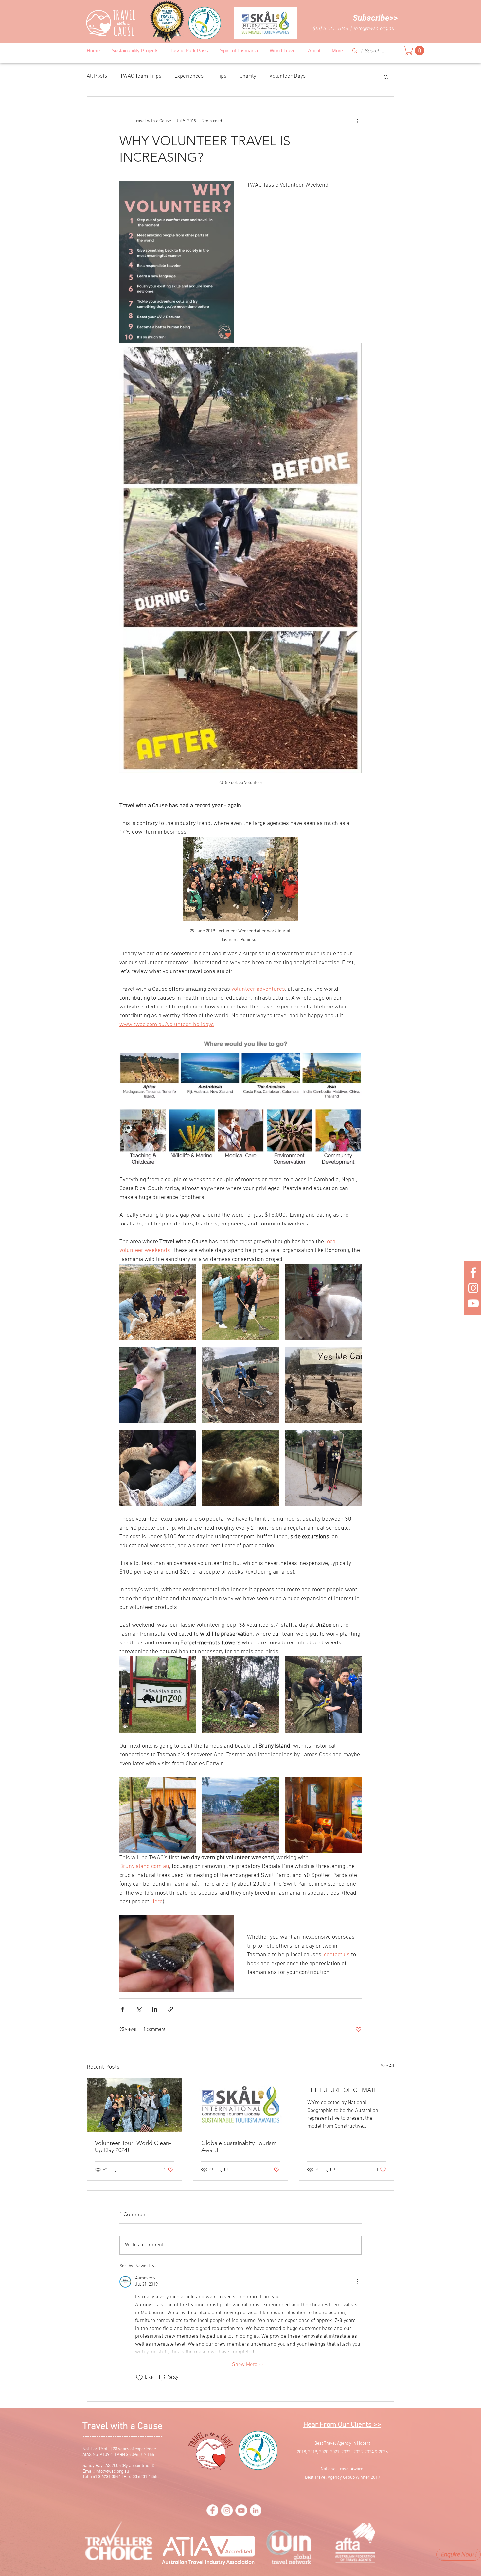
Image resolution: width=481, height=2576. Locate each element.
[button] (375, 18)
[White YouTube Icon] (473, 1303)
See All (388, 2066)
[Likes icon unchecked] (139, 2378)
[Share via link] (171, 2009)
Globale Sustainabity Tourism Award (239, 2147)
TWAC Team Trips (141, 76)
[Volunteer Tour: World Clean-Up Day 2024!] (134, 2105)
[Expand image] (158, 1302)
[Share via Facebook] (123, 2009)
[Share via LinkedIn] (155, 2009)
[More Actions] (358, 2282)
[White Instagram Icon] (473, 1288)
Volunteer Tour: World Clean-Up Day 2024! (133, 2147)
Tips (222, 76)
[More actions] (358, 121)
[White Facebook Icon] (473, 1273)
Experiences (189, 76)
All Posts (97, 76)
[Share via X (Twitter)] (139, 2009)
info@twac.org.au (374, 29)
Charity (248, 76)
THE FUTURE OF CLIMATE (342, 2090)
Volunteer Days (287, 76)
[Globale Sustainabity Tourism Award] (241, 2105)
